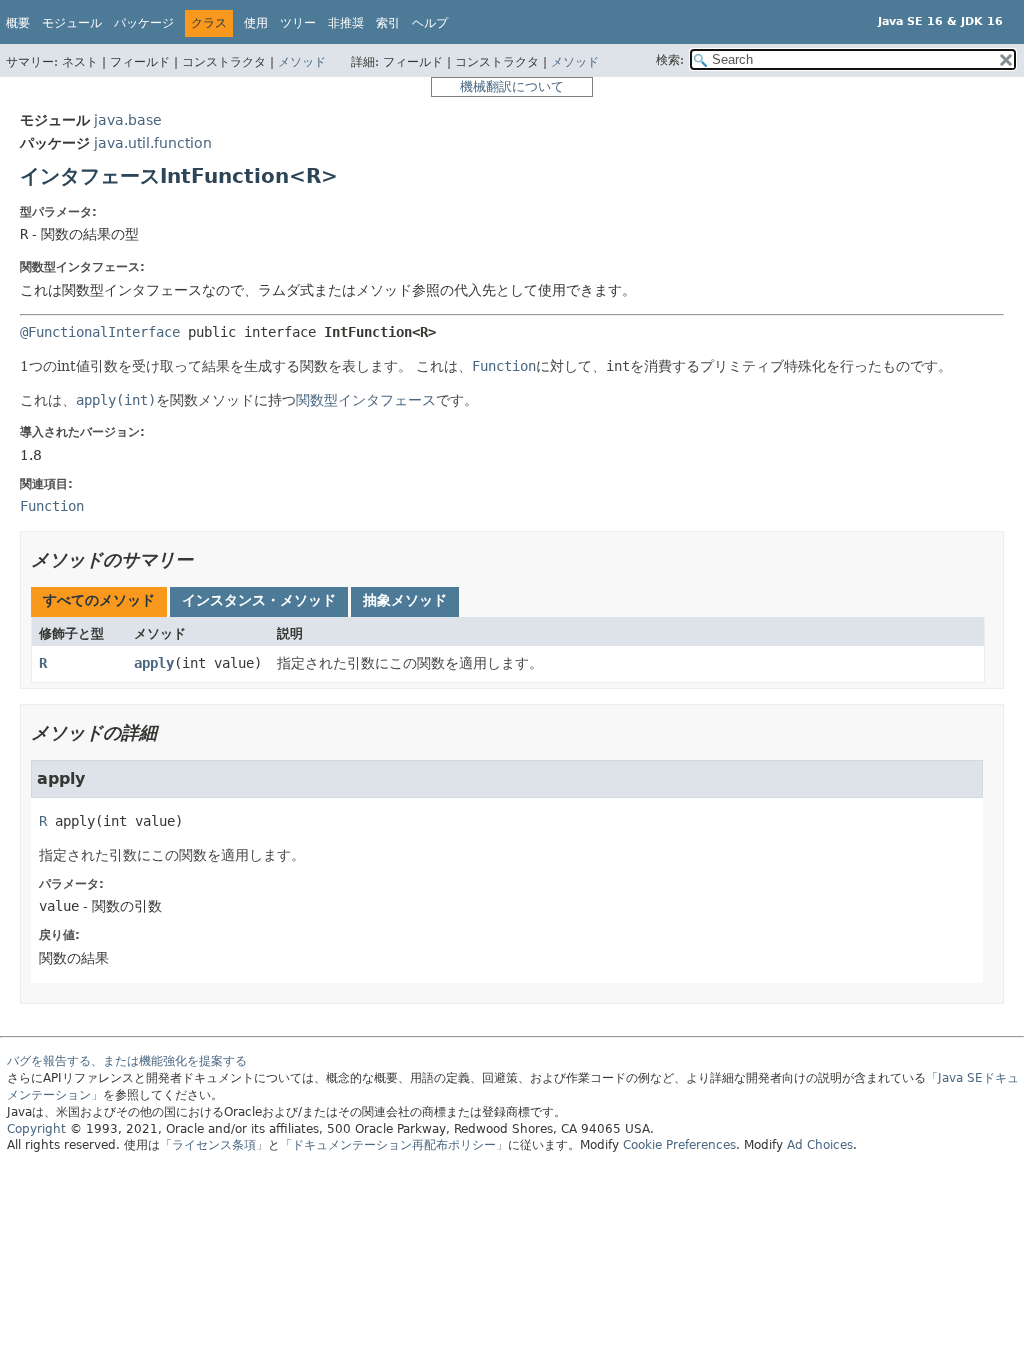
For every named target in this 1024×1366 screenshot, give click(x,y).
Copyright (36, 1129)
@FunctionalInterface (100, 332)
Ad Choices (820, 1145)
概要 (18, 23)
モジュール (72, 23)
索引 (388, 23)
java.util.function (153, 143)
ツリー (298, 23)
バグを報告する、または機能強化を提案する (127, 1061)
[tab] (99, 602)
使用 (256, 23)
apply (154, 663)
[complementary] (679, 1145)
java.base (128, 120)
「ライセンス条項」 (214, 1145)
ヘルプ (430, 23)
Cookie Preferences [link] (679, 1145)
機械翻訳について (512, 86)
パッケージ (144, 23)
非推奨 (346, 23)
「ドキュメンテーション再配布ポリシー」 (394, 1145)
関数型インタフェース (366, 400)
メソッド (302, 62)
